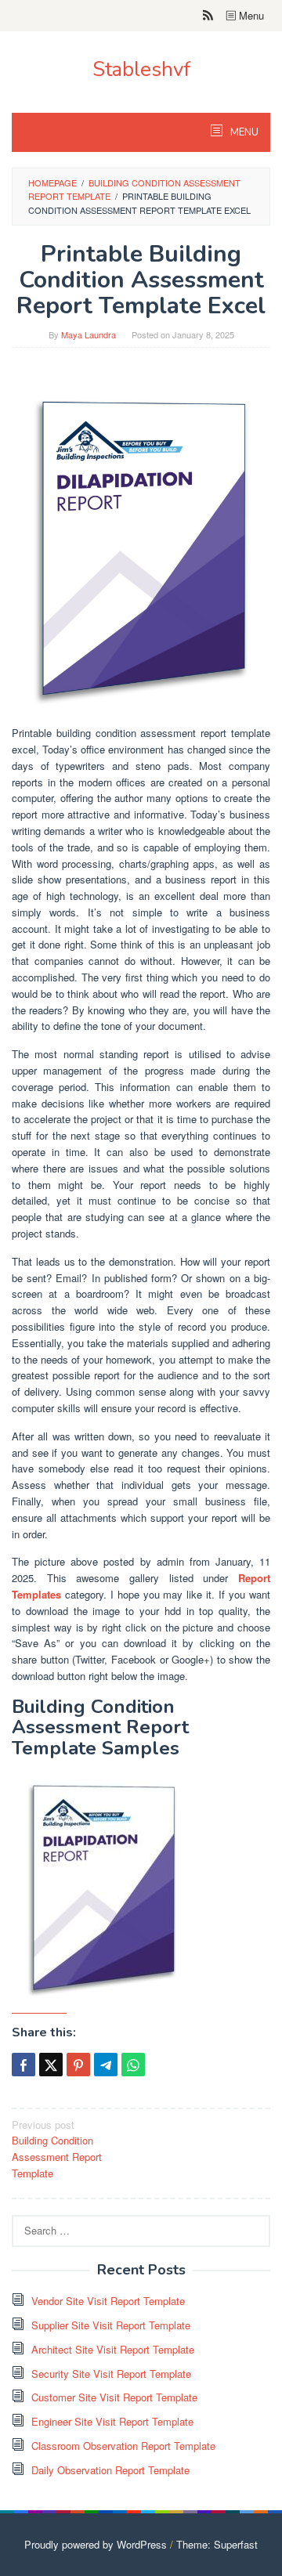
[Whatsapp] (133, 2065)
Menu (250, 15)
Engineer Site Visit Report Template (112, 2421)
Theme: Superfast (217, 2544)
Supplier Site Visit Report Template (111, 2325)
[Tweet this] (51, 2065)
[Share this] (23, 2065)
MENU (243, 132)
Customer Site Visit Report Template (114, 2397)
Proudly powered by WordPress (96, 2544)
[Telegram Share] (106, 2065)
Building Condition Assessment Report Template (57, 2149)
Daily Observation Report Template (110, 2470)
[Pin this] (78, 2065)
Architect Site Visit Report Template (113, 2349)
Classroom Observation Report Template (123, 2446)
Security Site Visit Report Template (111, 2374)
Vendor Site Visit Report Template (108, 2301)
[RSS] (208, 16)
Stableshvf (141, 69)
